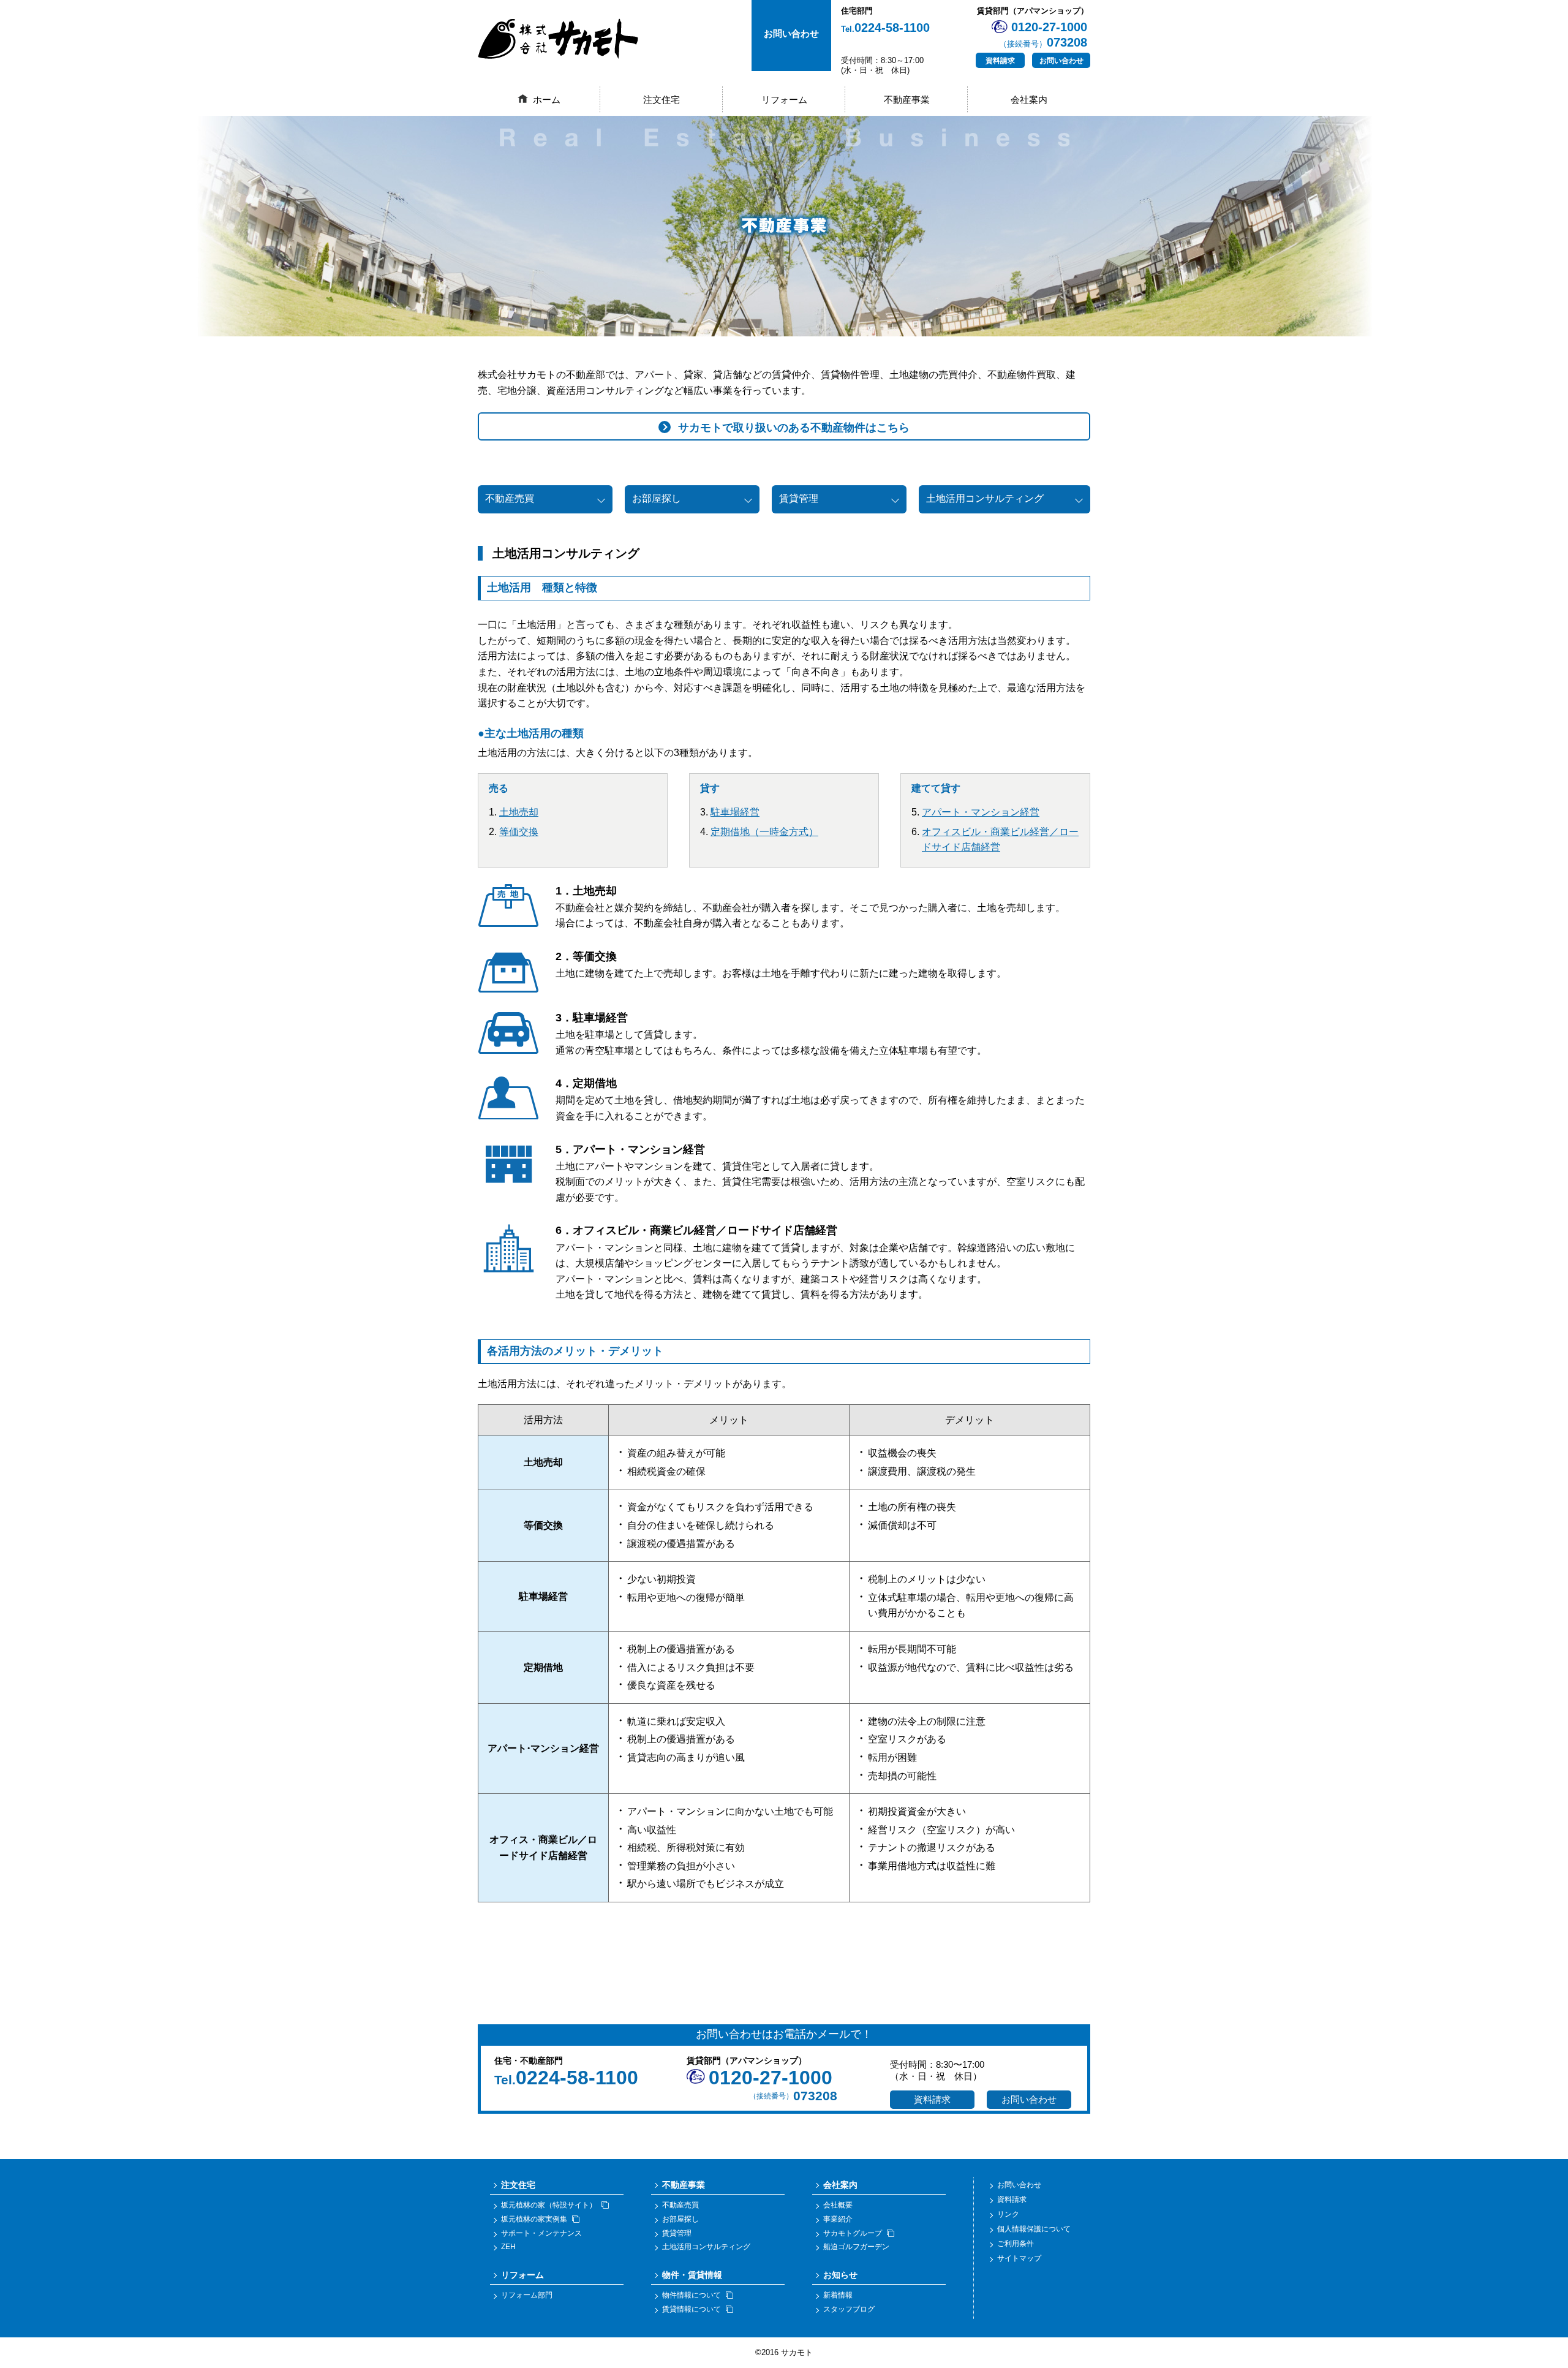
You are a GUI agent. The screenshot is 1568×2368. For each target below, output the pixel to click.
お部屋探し (657, 498)
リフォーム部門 (527, 2295)
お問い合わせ (1061, 61)
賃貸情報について (692, 2309)
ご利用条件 (1016, 2244)
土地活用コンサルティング (985, 498)
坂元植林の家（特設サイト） (549, 2205)
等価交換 (519, 832)
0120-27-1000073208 (1043, 35)
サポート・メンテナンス (541, 2233)
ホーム (547, 100)
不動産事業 (907, 100)
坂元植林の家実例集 (534, 2219)
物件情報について (692, 2295)
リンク (1008, 2214)
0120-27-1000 (771, 2078)
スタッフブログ (849, 2309)
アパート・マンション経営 (981, 812)
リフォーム (784, 100)
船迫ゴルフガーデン (856, 2247)
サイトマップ (1019, 2258)
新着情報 (838, 2295)
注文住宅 (661, 100)
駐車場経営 (735, 812)
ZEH (508, 2247)
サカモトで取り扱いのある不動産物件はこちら (794, 428)
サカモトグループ (853, 2233)
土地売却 (519, 812)
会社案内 (1029, 100)
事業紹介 (838, 2219)
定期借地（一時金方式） (764, 832)
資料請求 (1000, 61)
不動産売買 (510, 498)
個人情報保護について (1034, 2229)
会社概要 (838, 2205)
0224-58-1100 (885, 28)
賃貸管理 (799, 498)
